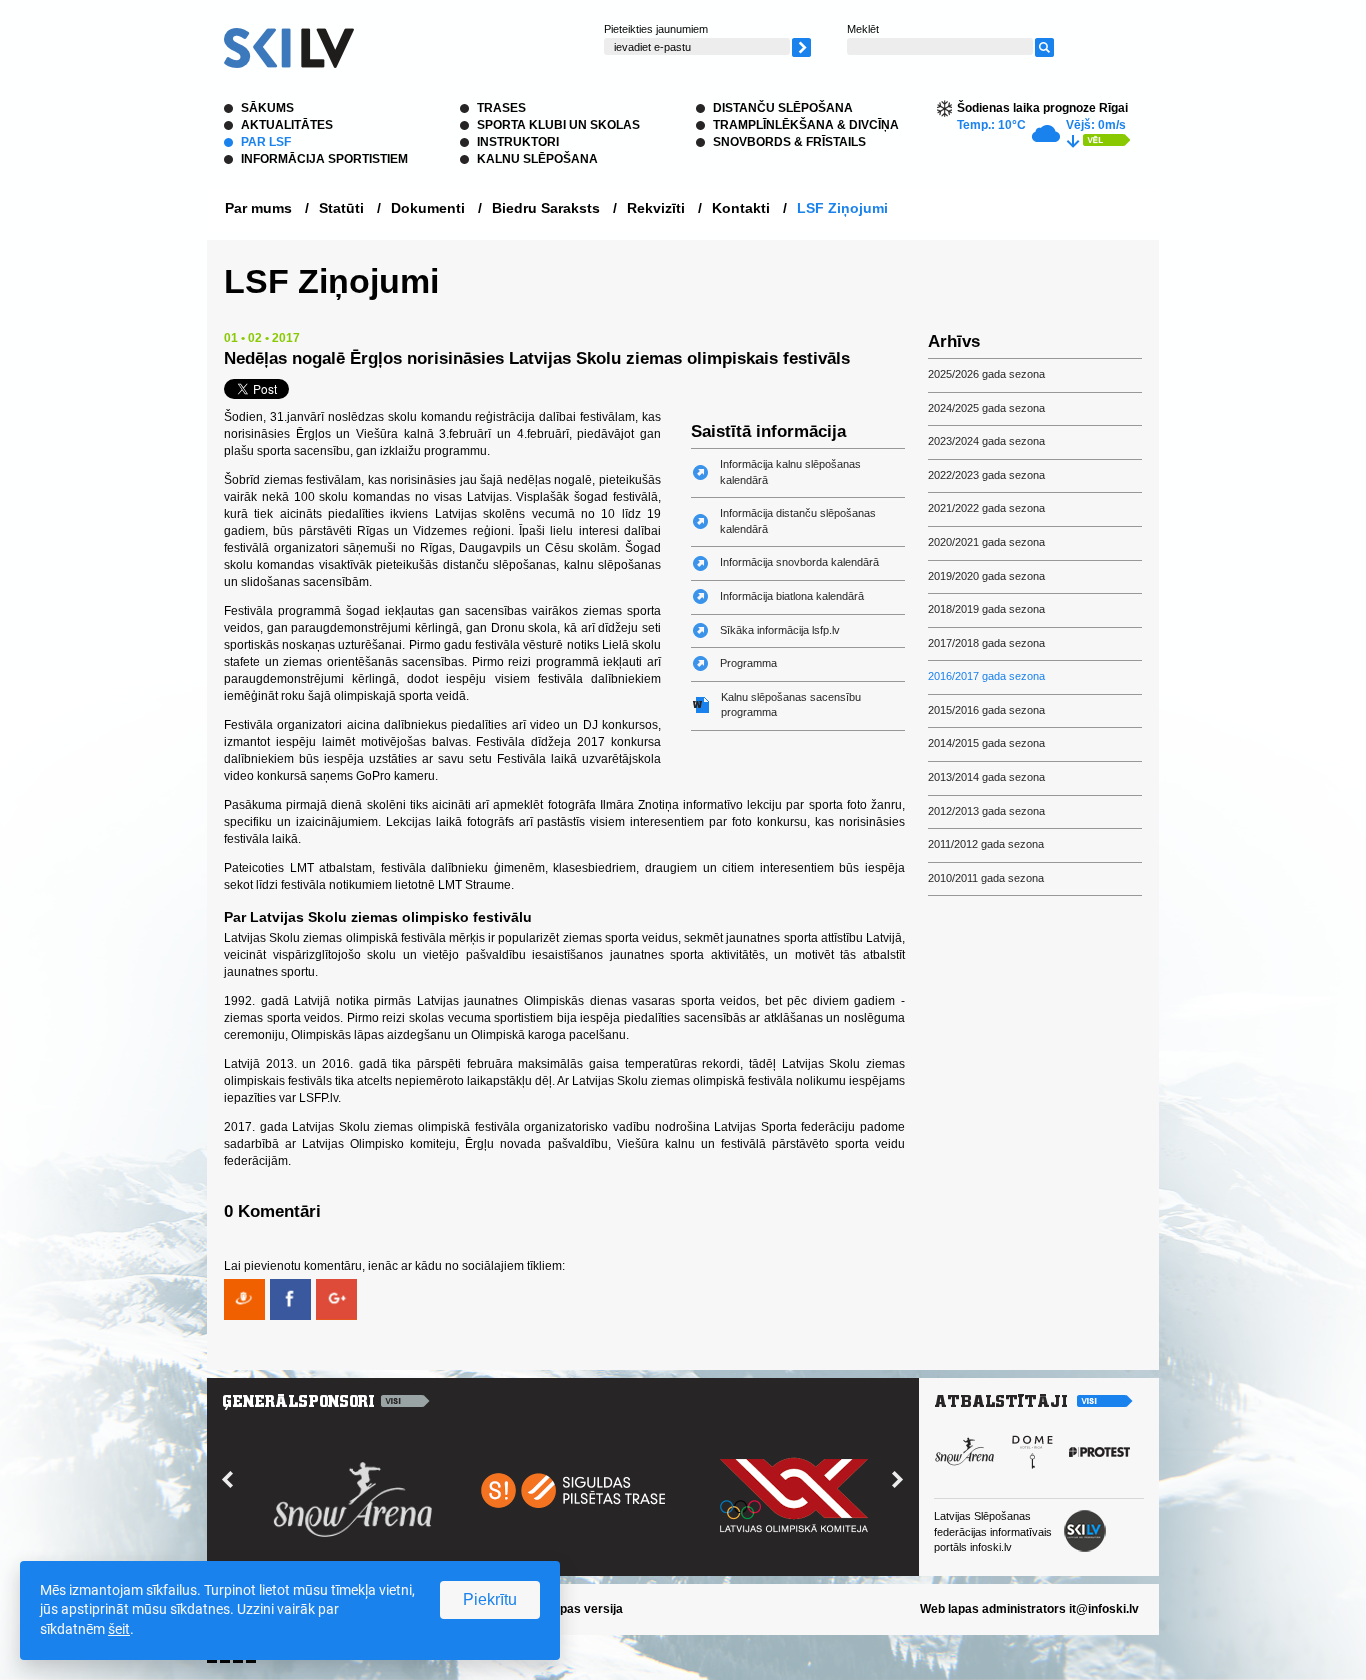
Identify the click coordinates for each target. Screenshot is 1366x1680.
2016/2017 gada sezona (986, 676)
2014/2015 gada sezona (986, 743)
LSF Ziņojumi (842, 208)
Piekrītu (490, 1599)
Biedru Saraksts (546, 208)
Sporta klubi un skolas (558, 125)
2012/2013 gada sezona (986, 811)
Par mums (258, 208)
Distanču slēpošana (783, 108)
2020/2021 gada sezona (986, 542)
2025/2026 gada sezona (986, 374)
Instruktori (518, 142)
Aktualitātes (287, 125)
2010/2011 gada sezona (986, 878)
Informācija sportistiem (324, 159)
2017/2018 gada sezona (986, 643)
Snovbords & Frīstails (789, 142)
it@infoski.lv (1104, 1609)
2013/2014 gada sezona (986, 777)
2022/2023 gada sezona (986, 475)
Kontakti (741, 208)
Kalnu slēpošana (537, 159)
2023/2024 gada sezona (986, 441)
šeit (119, 1629)
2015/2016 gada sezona (986, 710)
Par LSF (266, 142)
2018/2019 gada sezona (986, 609)
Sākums (267, 108)
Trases (501, 108)
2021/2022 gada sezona (986, 508)
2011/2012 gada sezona (986, 844)
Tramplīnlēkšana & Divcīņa (806, 125)
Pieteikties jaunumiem (656, 29)
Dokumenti (428, 208)
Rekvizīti (656, 208)
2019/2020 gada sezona (986, 576)
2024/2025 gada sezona (986, 408)
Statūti (341, 208)
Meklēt (863, 29)
